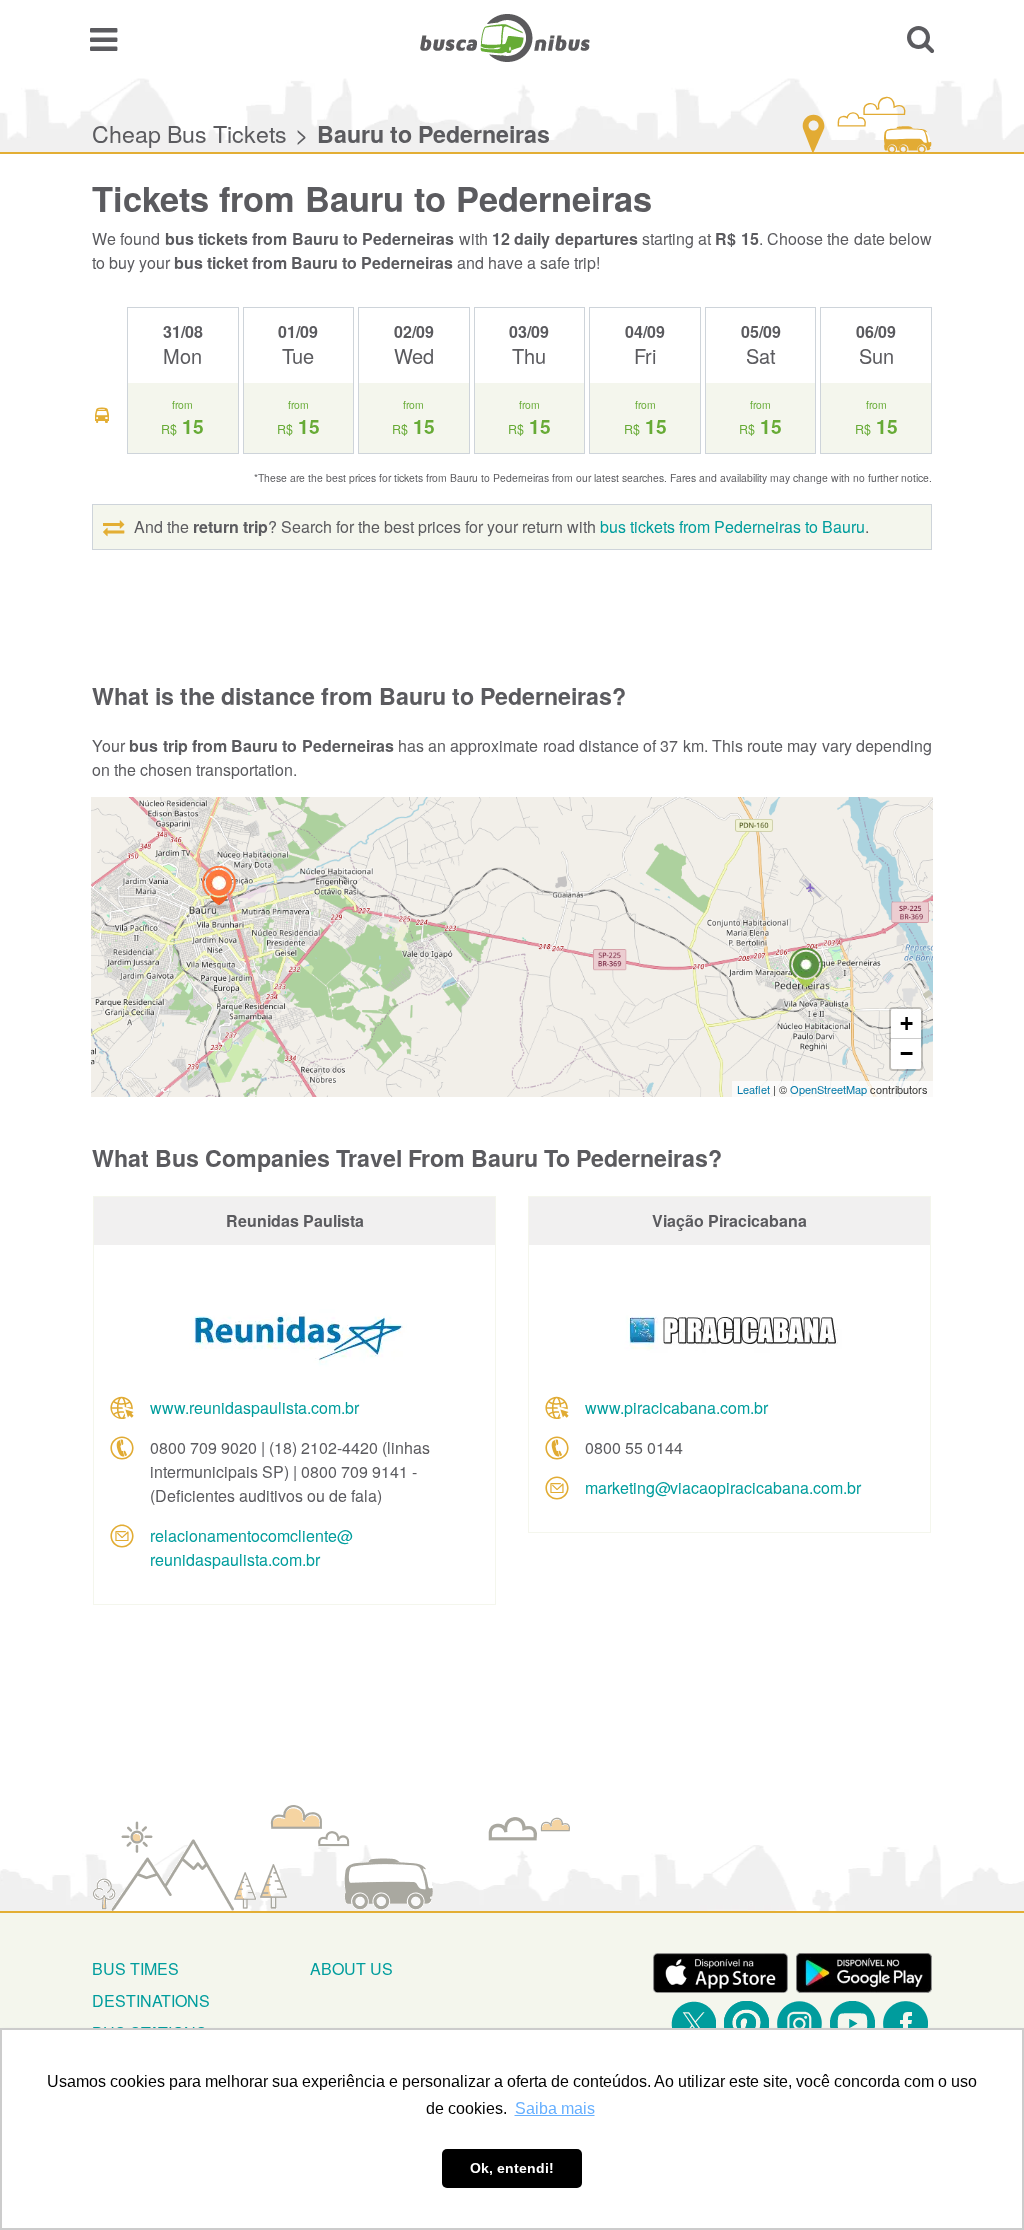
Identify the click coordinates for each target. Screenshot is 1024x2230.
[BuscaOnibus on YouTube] (852, 2023)
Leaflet (753, 1089)
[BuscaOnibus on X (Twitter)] (693, 2023)
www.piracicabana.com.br (676, 1407)
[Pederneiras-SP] (806, 970)
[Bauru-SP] (219, 888)
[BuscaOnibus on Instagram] (799, 2023)
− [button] (906, 1053)
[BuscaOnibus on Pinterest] (746, 2023)
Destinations (151, 2000)
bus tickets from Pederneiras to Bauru (732, 526)
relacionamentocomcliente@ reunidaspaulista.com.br (251, 1547)
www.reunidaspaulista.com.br (254, 1407)
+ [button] (906, 1023)
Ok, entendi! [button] (512, 2168)
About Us (351, 1968)
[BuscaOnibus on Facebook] (905, 2023)
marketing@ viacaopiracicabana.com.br (723, 1487)
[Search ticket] (920, 38)
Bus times (135, 1968)
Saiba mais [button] (555, 2108)
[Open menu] (103, 38)
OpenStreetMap (828, 1089)
